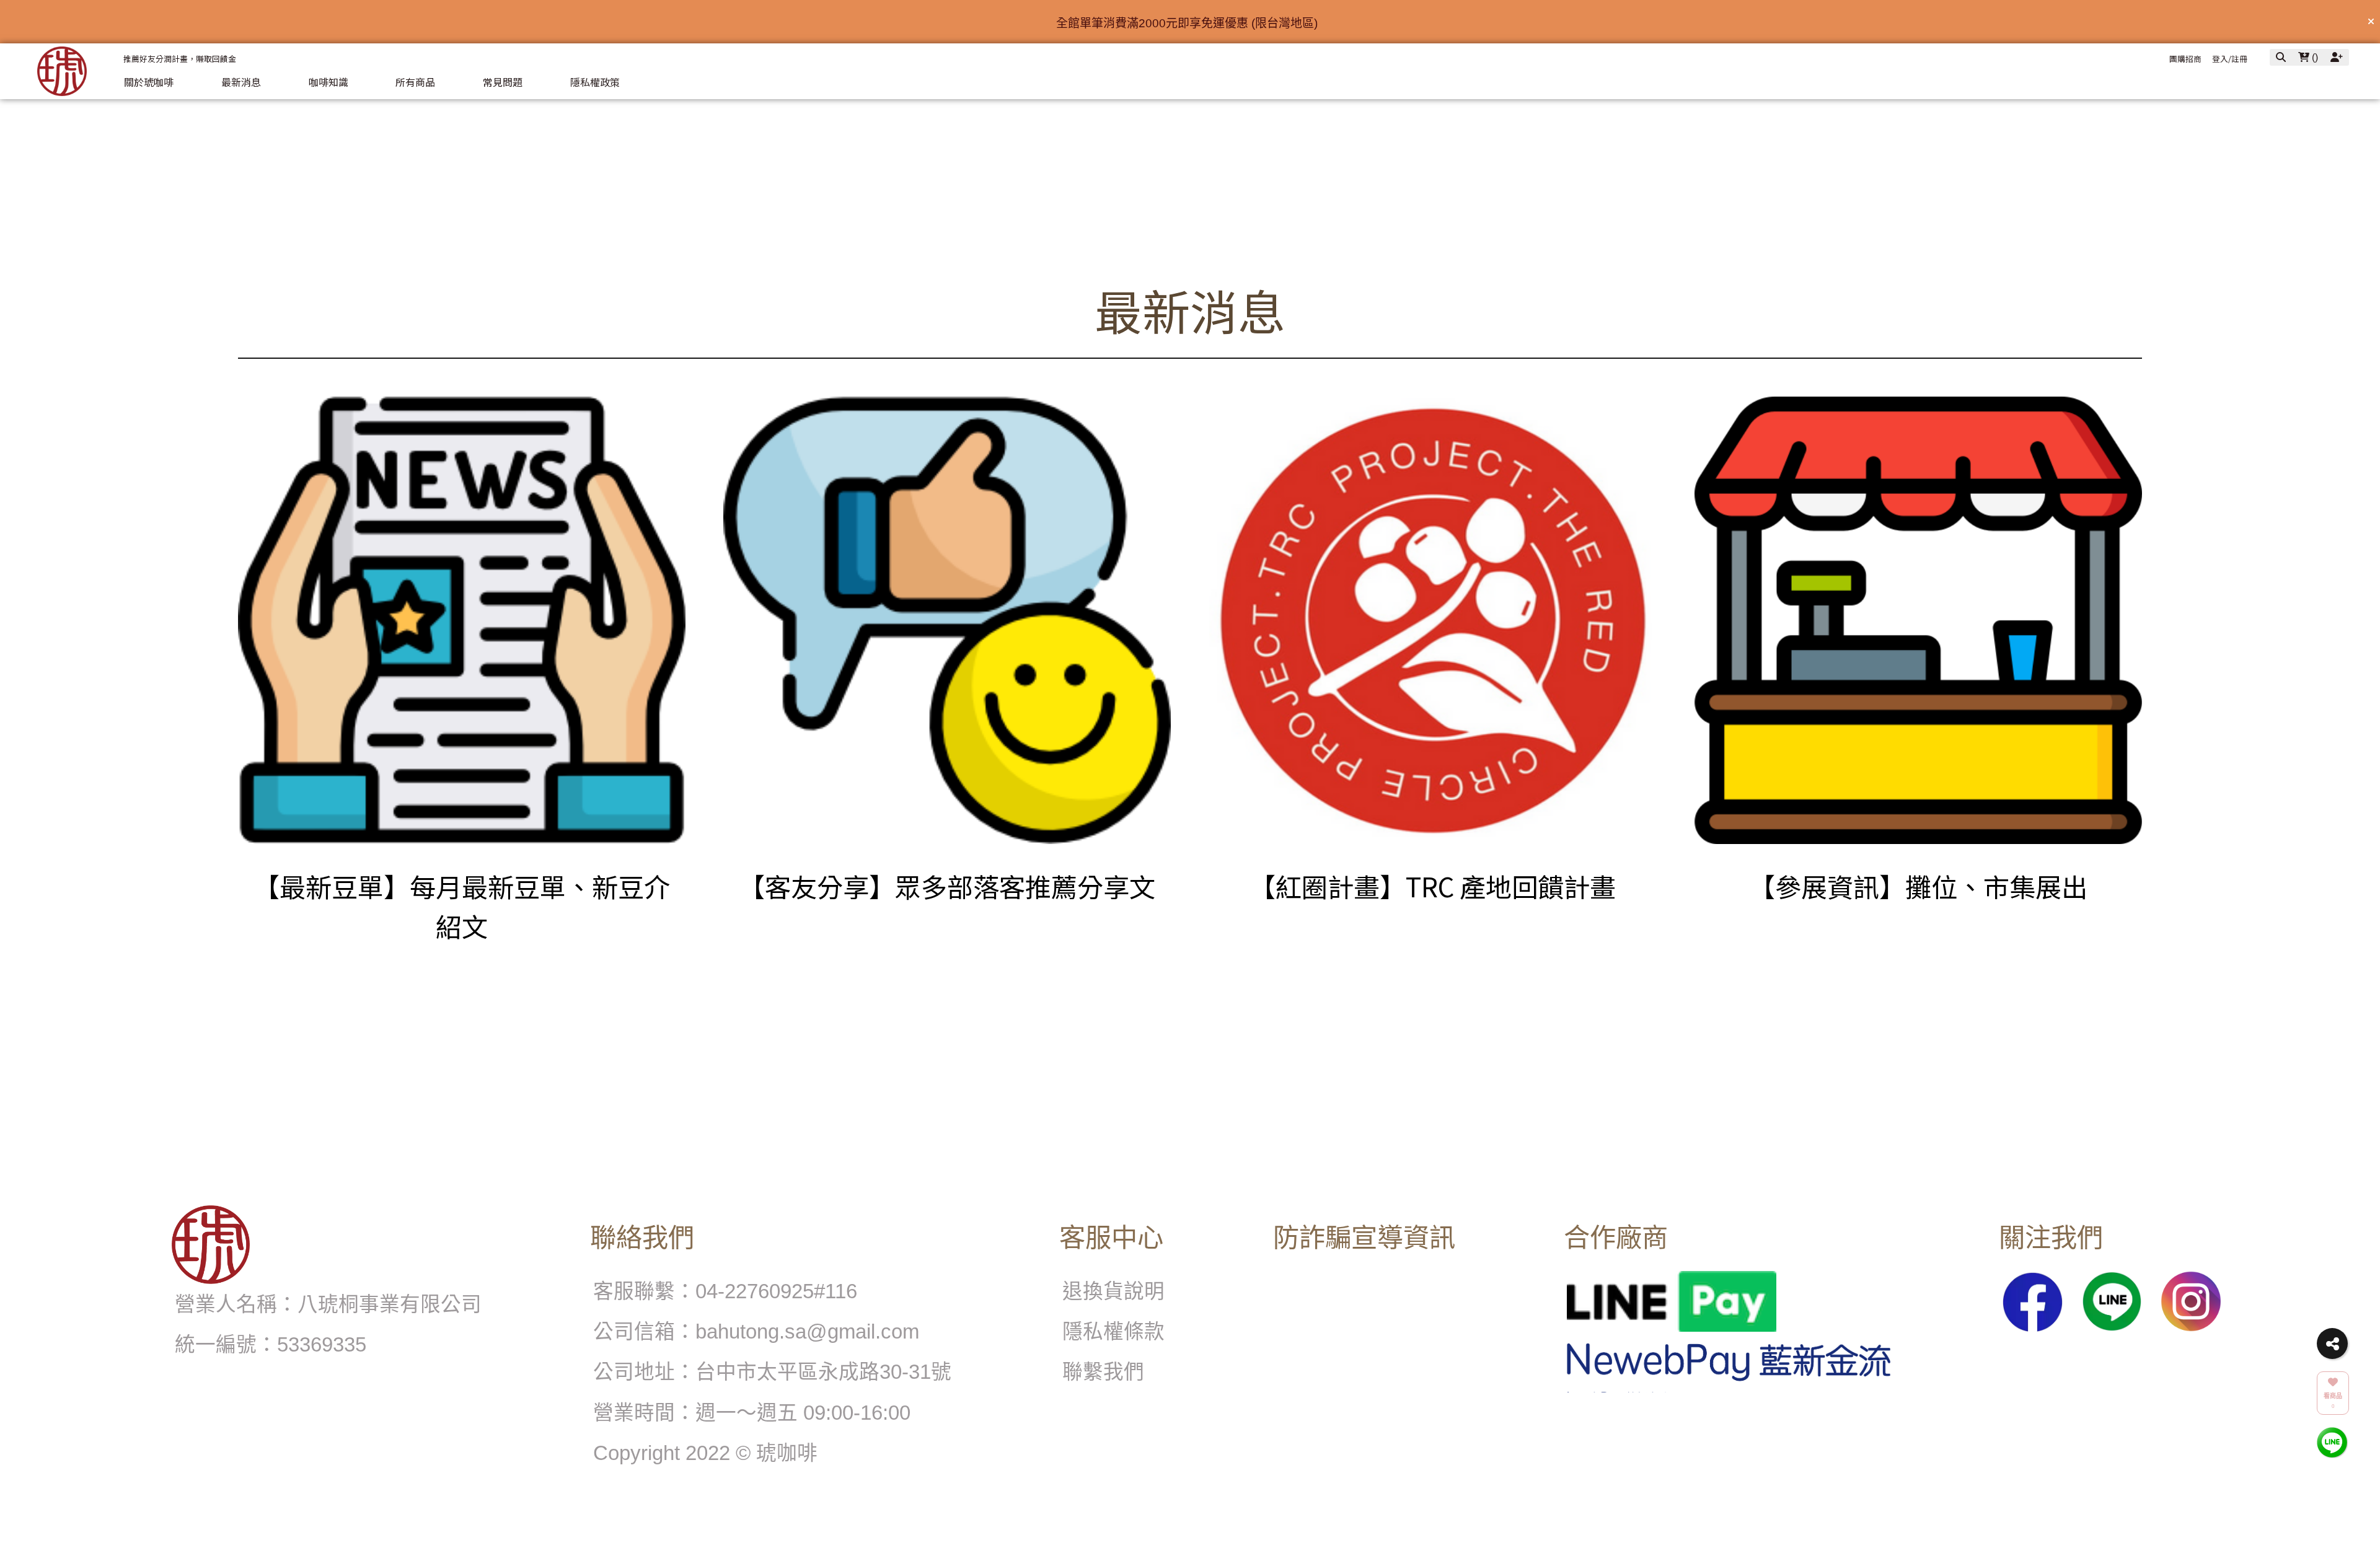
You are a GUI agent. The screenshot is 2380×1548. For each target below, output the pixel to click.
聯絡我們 (642, 1238)
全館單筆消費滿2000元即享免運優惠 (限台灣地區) (1187, 23)
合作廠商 (1616, 1238)
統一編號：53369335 (271, 1344)
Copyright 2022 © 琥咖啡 (705, 1453)
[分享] (2332, 1344)
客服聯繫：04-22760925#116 (725, 1291)
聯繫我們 (1103, 1372)
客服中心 (1111, 1238)
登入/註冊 (2230, 59)
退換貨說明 (1113, 1291)
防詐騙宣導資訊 (1364, 1238)
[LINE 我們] (2332, 1442)
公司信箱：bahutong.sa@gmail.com (756, 1331)
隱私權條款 (1113, 1331)
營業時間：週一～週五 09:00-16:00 (752, 1413)
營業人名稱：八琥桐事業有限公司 (328, 1304)
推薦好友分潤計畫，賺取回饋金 (180, 59)
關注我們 (2051, 1238)
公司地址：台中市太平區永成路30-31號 (772, 1372)
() (2314, 57)
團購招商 (2185, 59)
